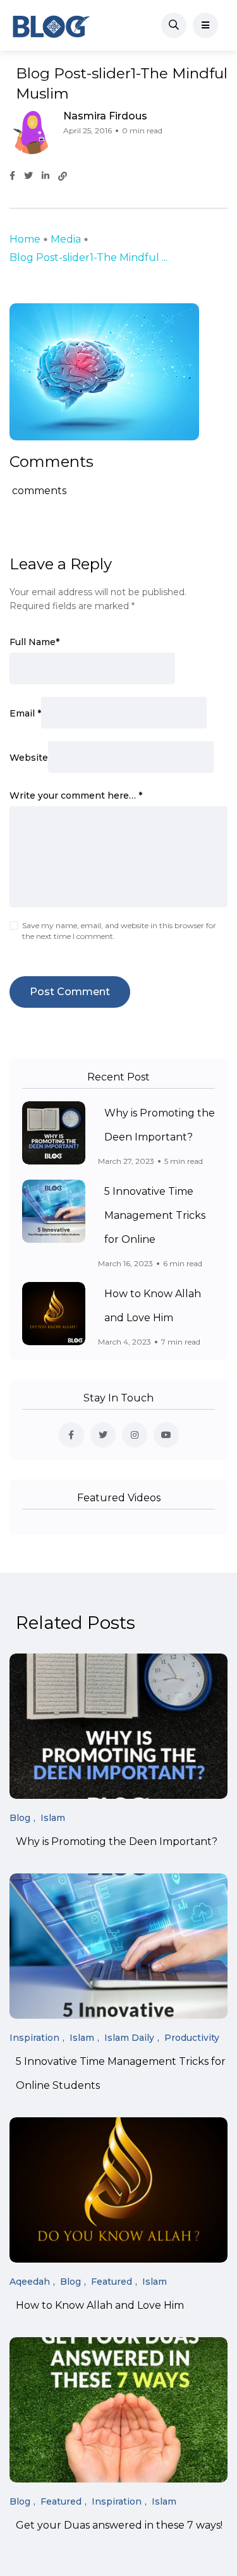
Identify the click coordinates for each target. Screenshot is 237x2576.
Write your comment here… (76, 795)
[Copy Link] (63, 176)
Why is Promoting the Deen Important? (117, 1842)
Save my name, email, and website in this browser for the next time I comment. (119, 931)
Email (25, 713)
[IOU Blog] (52, 25)
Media (66, 239)
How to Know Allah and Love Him (100, 2306)
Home (25, 239)
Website (29, 758)
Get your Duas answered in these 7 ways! (119, 2526)
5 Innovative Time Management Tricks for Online (155, 1215)
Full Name (34, 642)
